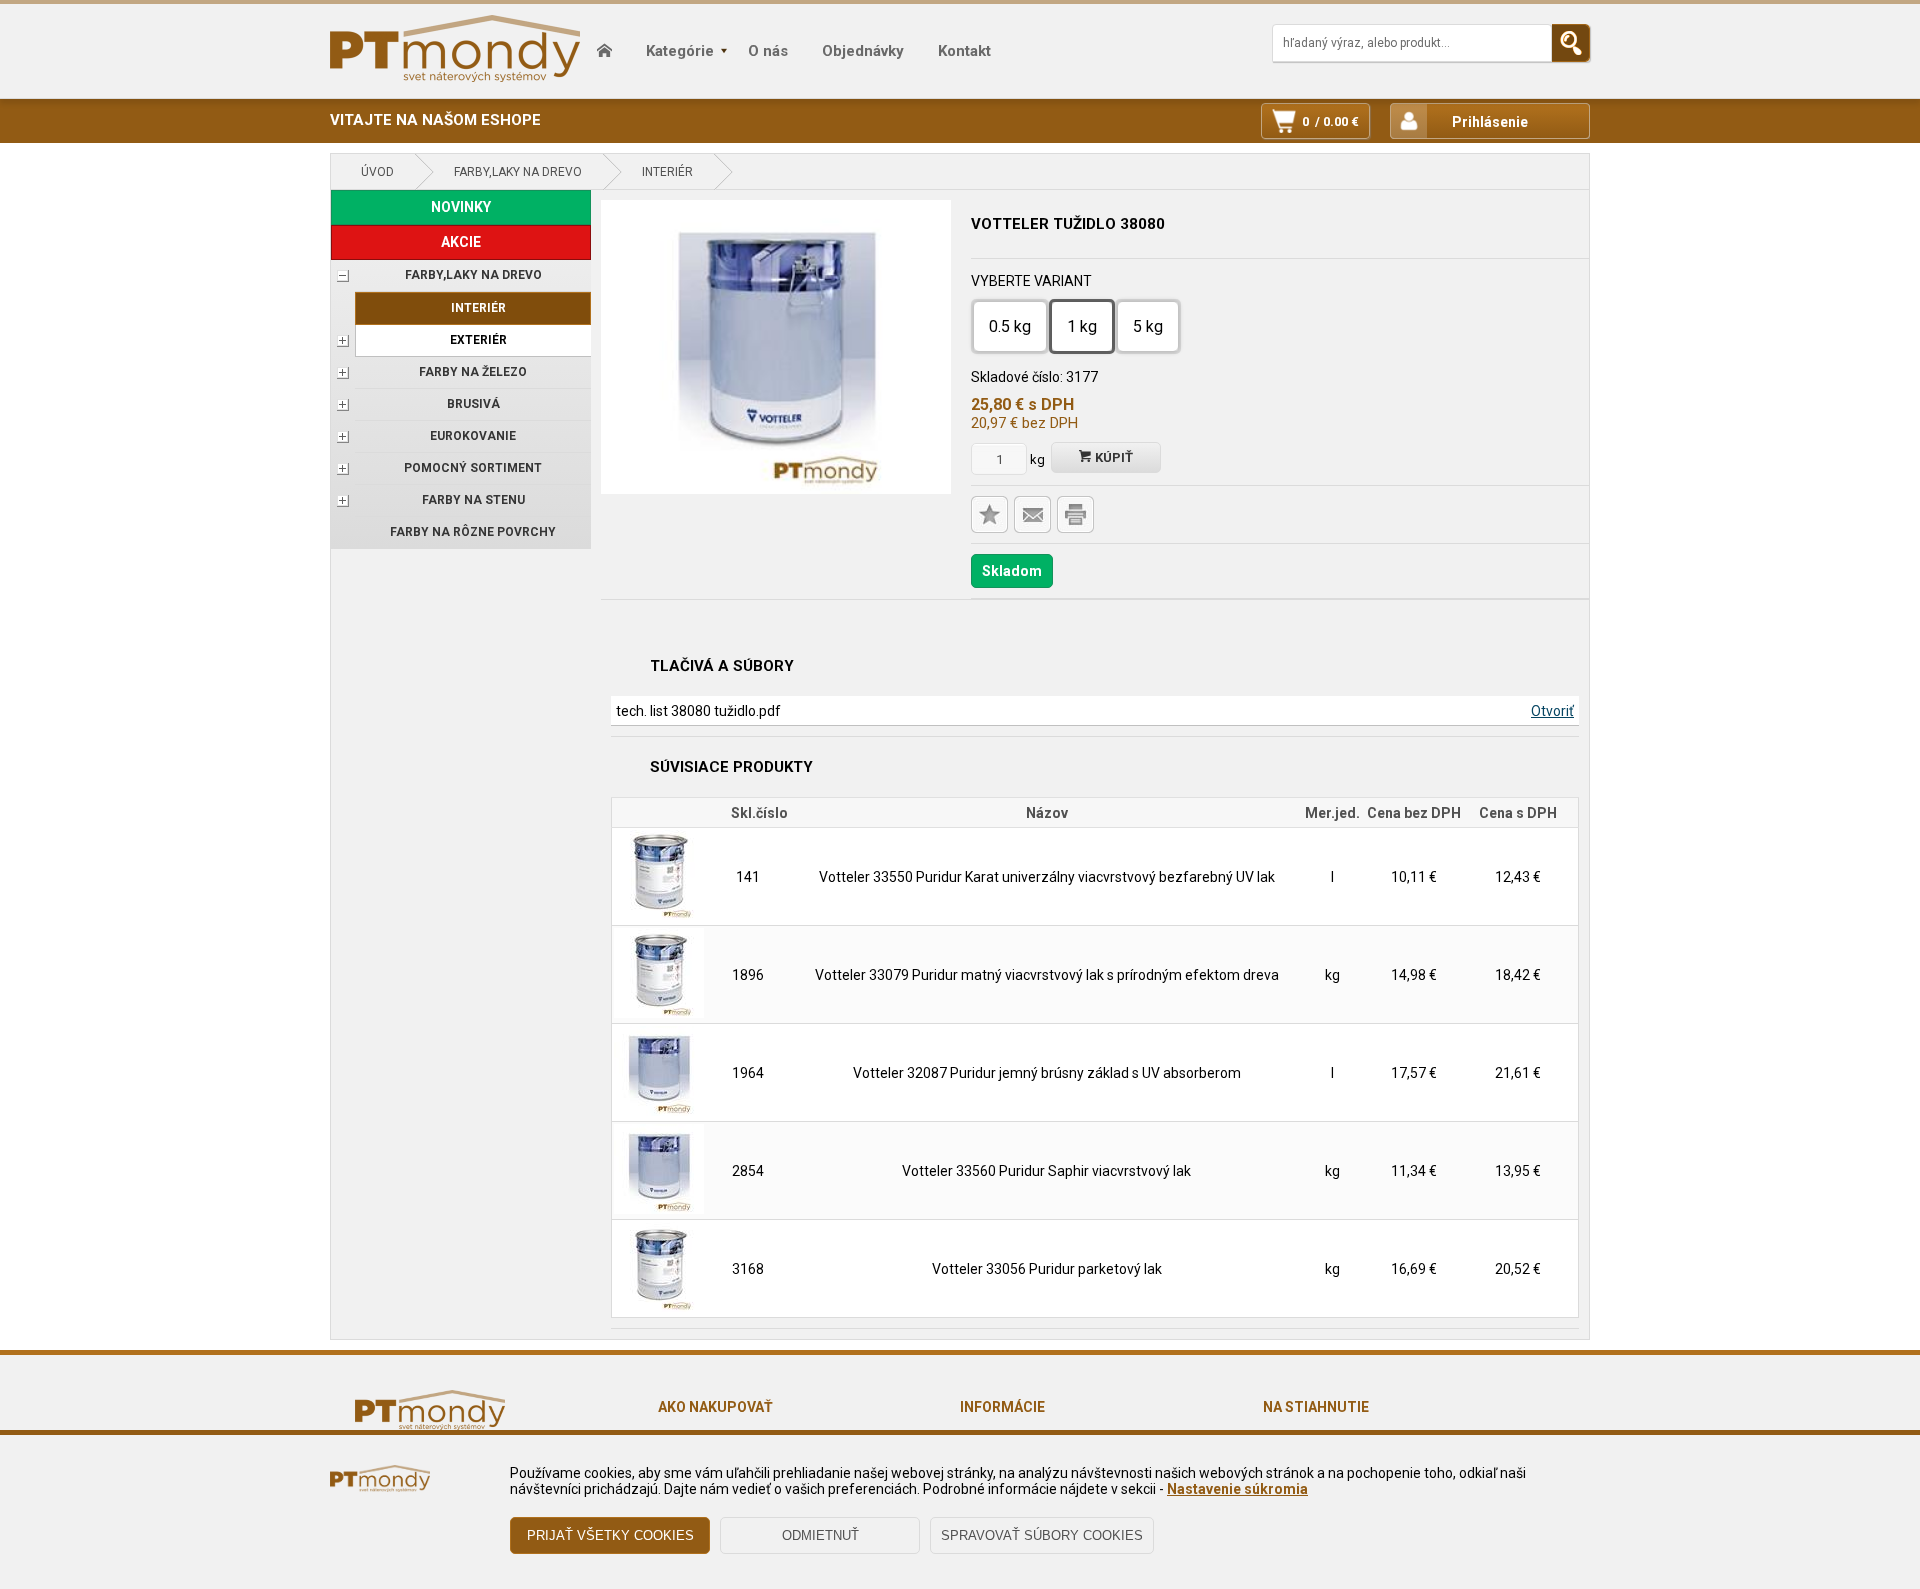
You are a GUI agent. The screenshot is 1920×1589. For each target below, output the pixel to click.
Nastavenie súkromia (1237, 1489)
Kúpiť (1112, 457)
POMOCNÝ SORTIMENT (473, 468)
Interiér (667, 172)
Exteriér (478, 340)
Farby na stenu (473, 500)
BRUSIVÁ (473, 404)
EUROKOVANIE (473, 436)
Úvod (377, 172)
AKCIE (461, 242)
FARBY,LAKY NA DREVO (518, 172)
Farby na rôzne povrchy (473, 532)
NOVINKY (461, 207)
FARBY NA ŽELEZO (473, 372)
